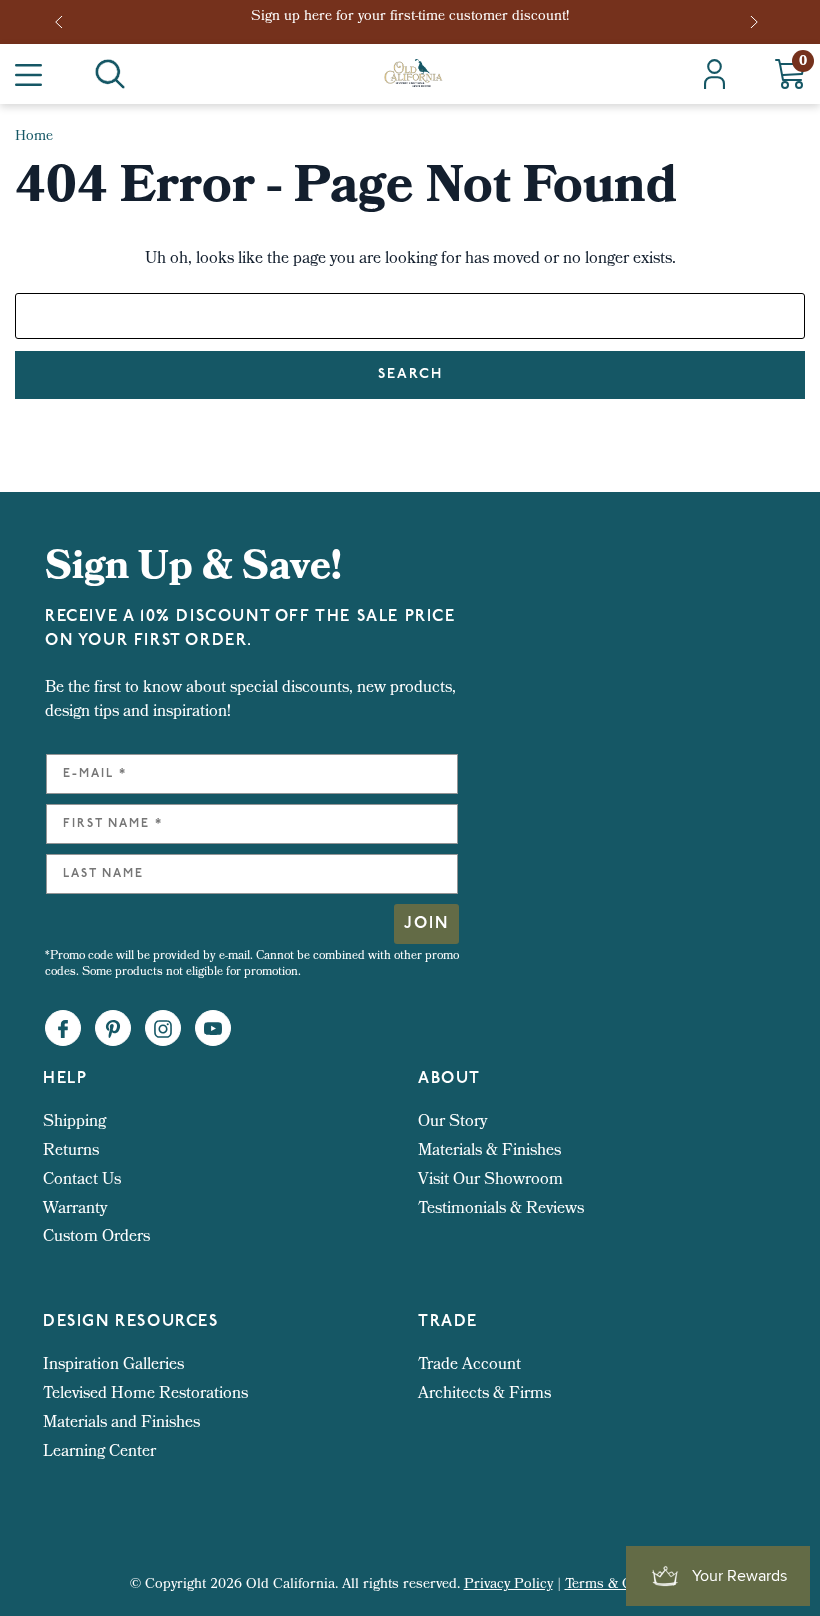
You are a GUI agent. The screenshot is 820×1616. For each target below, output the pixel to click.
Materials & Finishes (489, 1151)
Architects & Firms (484, 1394)
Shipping (74, 1122)
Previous (65, 22)
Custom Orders (96, 1237)
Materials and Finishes (121, 1423)
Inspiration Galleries (113, 1365)
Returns (71, 1151)
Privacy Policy (508, 1585)
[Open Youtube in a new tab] (213, 1029)
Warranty (75, 1209)
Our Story (452, 1122)
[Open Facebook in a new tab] (63, 1029)
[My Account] (714, 74)
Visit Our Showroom (490, 1180)
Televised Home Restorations (145, 1394)
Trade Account (469, 1365)
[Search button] (110, 74)
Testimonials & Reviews (501, 1209)
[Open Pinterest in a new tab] (113, 1029)
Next (756, 22)
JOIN (426, 924)
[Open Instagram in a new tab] (163, 1029)
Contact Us (82, 1180)
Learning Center (99, 1452)
